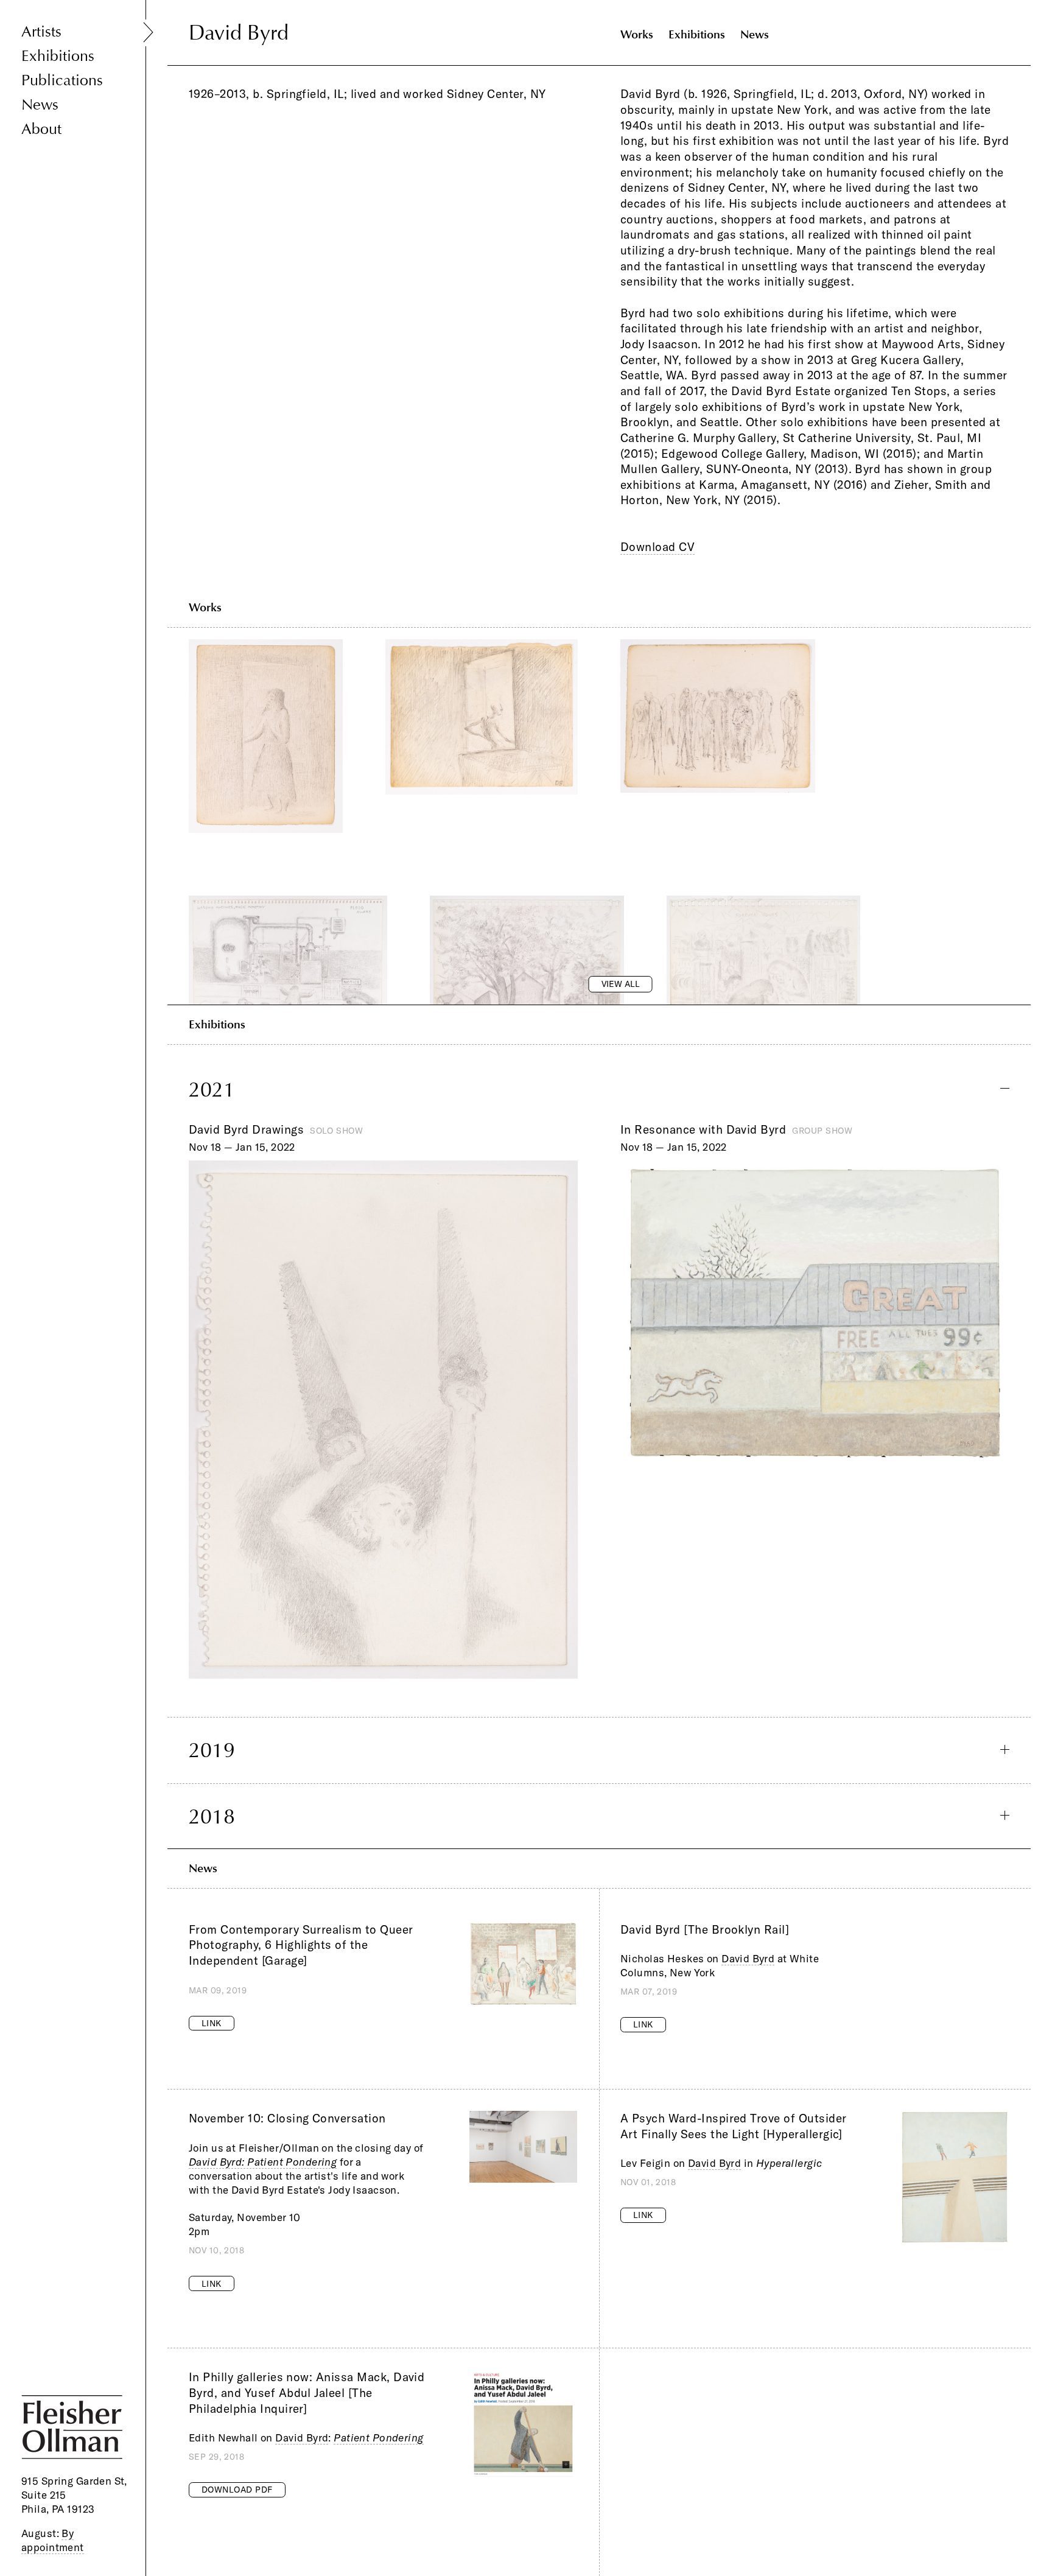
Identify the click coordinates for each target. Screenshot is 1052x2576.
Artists (41, 32)
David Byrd (748, 1958)
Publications (62, 81)
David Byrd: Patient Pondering (263, 2162)
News (40, 105)
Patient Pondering (378, 2437)
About (41, 129)
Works (637, 34)
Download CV (657, 547)
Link (212, 2023)
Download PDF (237, 2490)
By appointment (53, 2540)
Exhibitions (58, 56)
